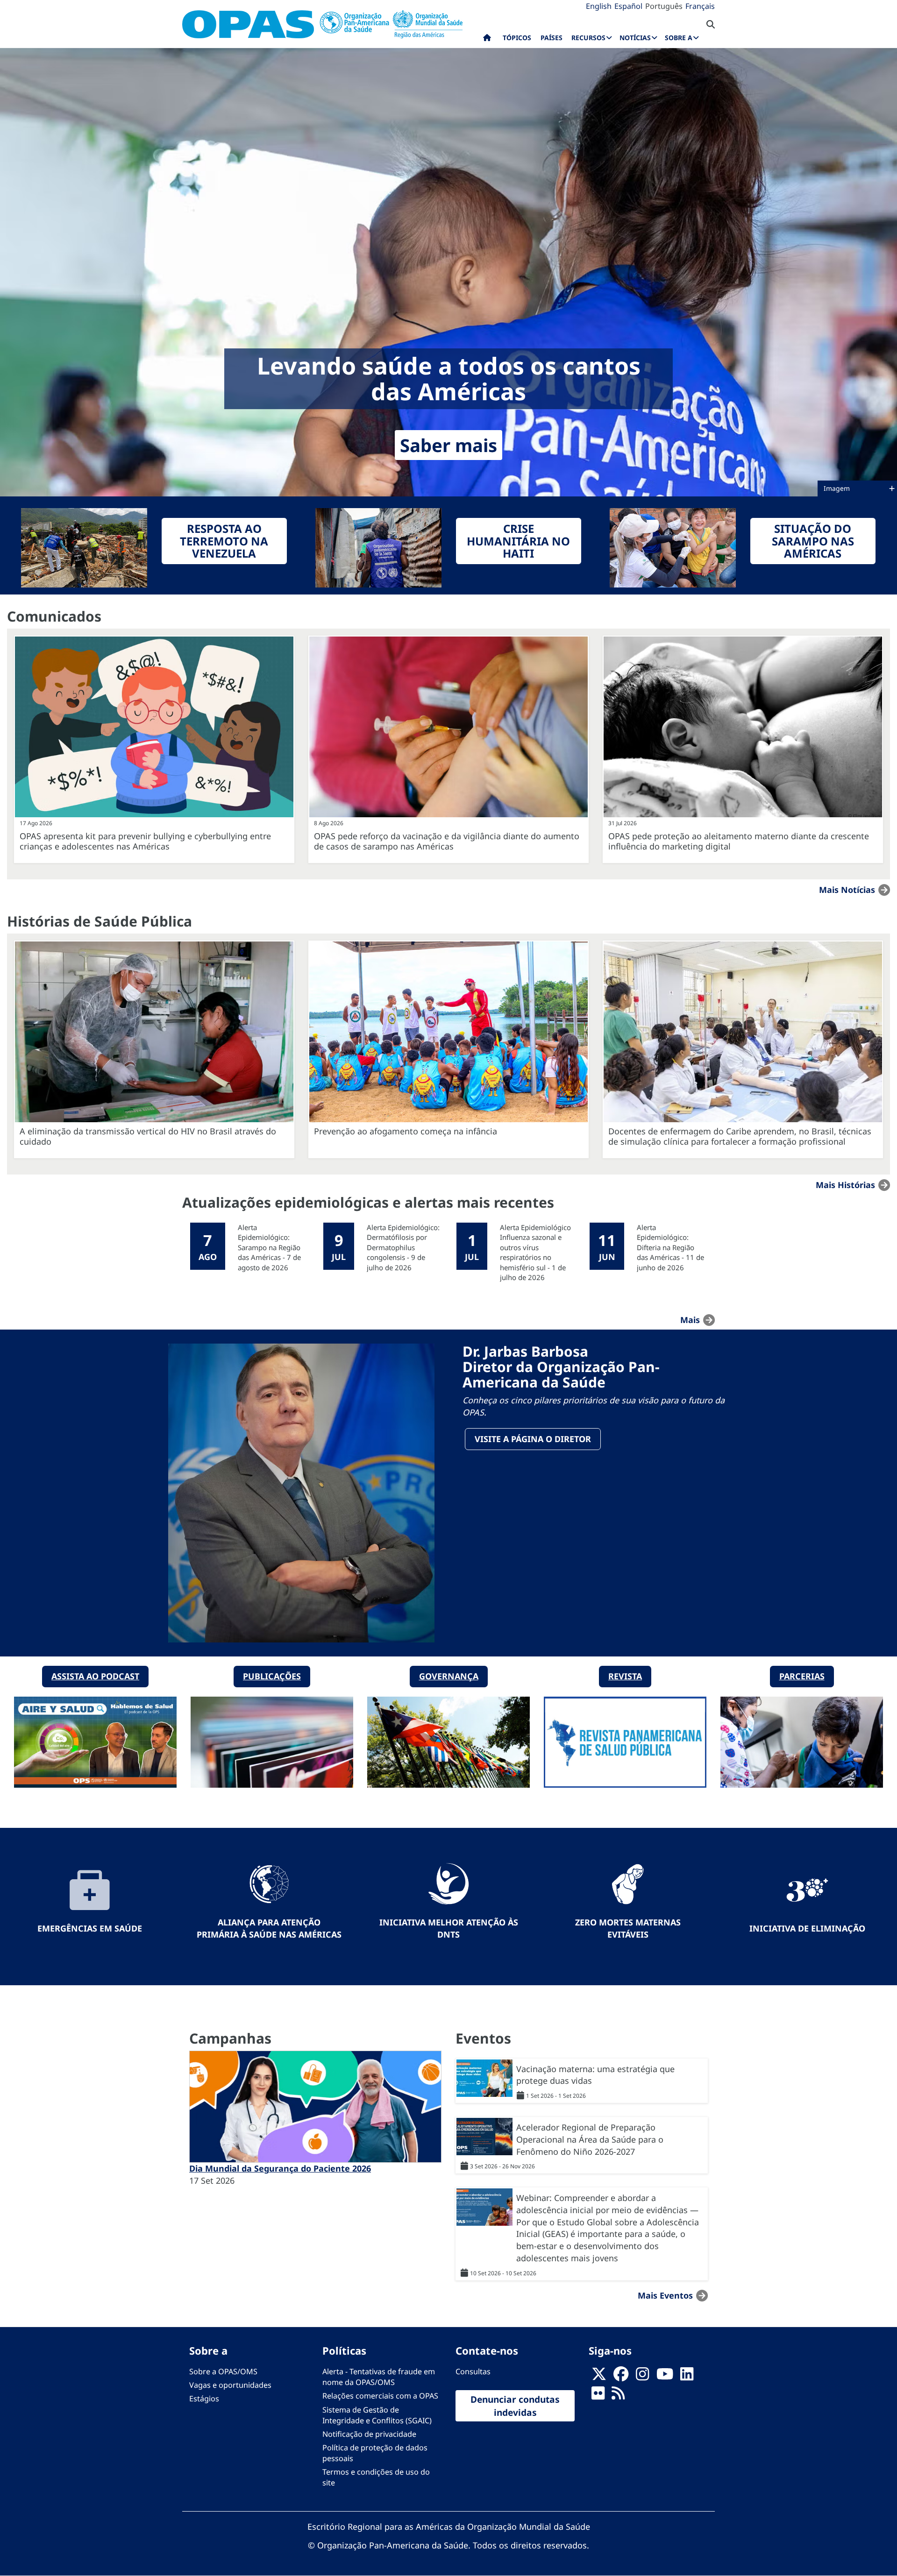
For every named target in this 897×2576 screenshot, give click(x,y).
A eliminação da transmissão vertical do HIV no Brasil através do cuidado (148, 1136)
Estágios (204, 2399)
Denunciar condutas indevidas (515, 2406)
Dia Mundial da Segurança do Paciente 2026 (280, 2168)
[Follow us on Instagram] (642, 2377)
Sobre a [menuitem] (679, 38)
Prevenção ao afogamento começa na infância (406, 1131)
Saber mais (448, 445)
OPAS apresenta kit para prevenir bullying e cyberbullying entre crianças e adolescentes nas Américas (145, 841)
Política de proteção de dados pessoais (375, 2453)
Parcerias (802, 1676)
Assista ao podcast (95, 1676)
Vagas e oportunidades (230, 2385)
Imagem (838, 488)
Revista (625, 1676)
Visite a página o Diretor (533, 1439)
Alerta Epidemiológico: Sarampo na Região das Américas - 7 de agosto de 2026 (269, 1247)
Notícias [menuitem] (635, 38)
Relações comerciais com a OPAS (380, 2396)
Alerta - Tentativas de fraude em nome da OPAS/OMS (379, 2377)
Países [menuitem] (552, 38)
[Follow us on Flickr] (598, 2396)
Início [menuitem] (487, 40)
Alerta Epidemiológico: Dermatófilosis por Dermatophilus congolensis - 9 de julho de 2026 (403, 1247)
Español (628, 6)
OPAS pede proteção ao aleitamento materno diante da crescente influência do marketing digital (739, 841)
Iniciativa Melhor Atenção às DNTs (449, 1928)
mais (690, 1320)
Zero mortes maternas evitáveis (628, 1928)
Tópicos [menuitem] (517, 38)
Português (664, 6)
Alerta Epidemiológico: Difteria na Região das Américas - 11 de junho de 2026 (670, 1247)
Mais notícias (847, 890)
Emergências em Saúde (90, 1928)
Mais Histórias (845, 1185)
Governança (449, 1676)
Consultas (473, 2371)
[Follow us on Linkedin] (687, 2377)
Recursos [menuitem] (588, 38)
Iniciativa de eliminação (807, 1928)
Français (700, 6)
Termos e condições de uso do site (376, 2477)
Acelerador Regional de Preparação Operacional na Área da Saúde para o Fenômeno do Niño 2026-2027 (590, 2139)
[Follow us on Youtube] (665, 2377)
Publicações (272, 1676)
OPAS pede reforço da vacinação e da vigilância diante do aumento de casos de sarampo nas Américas (447, 841)
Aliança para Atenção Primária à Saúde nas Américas (269, 1928)
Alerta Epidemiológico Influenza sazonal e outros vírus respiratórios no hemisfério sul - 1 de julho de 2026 (535, 1252)
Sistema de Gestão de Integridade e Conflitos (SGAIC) (377, 2415)
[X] (599, 2377)
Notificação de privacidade (369, 2434)
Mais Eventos (665, 2295)
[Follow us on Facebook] (621, 2377)
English (599, 6)
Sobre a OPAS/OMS (223, 2371)
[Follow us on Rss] (618, 2396)
